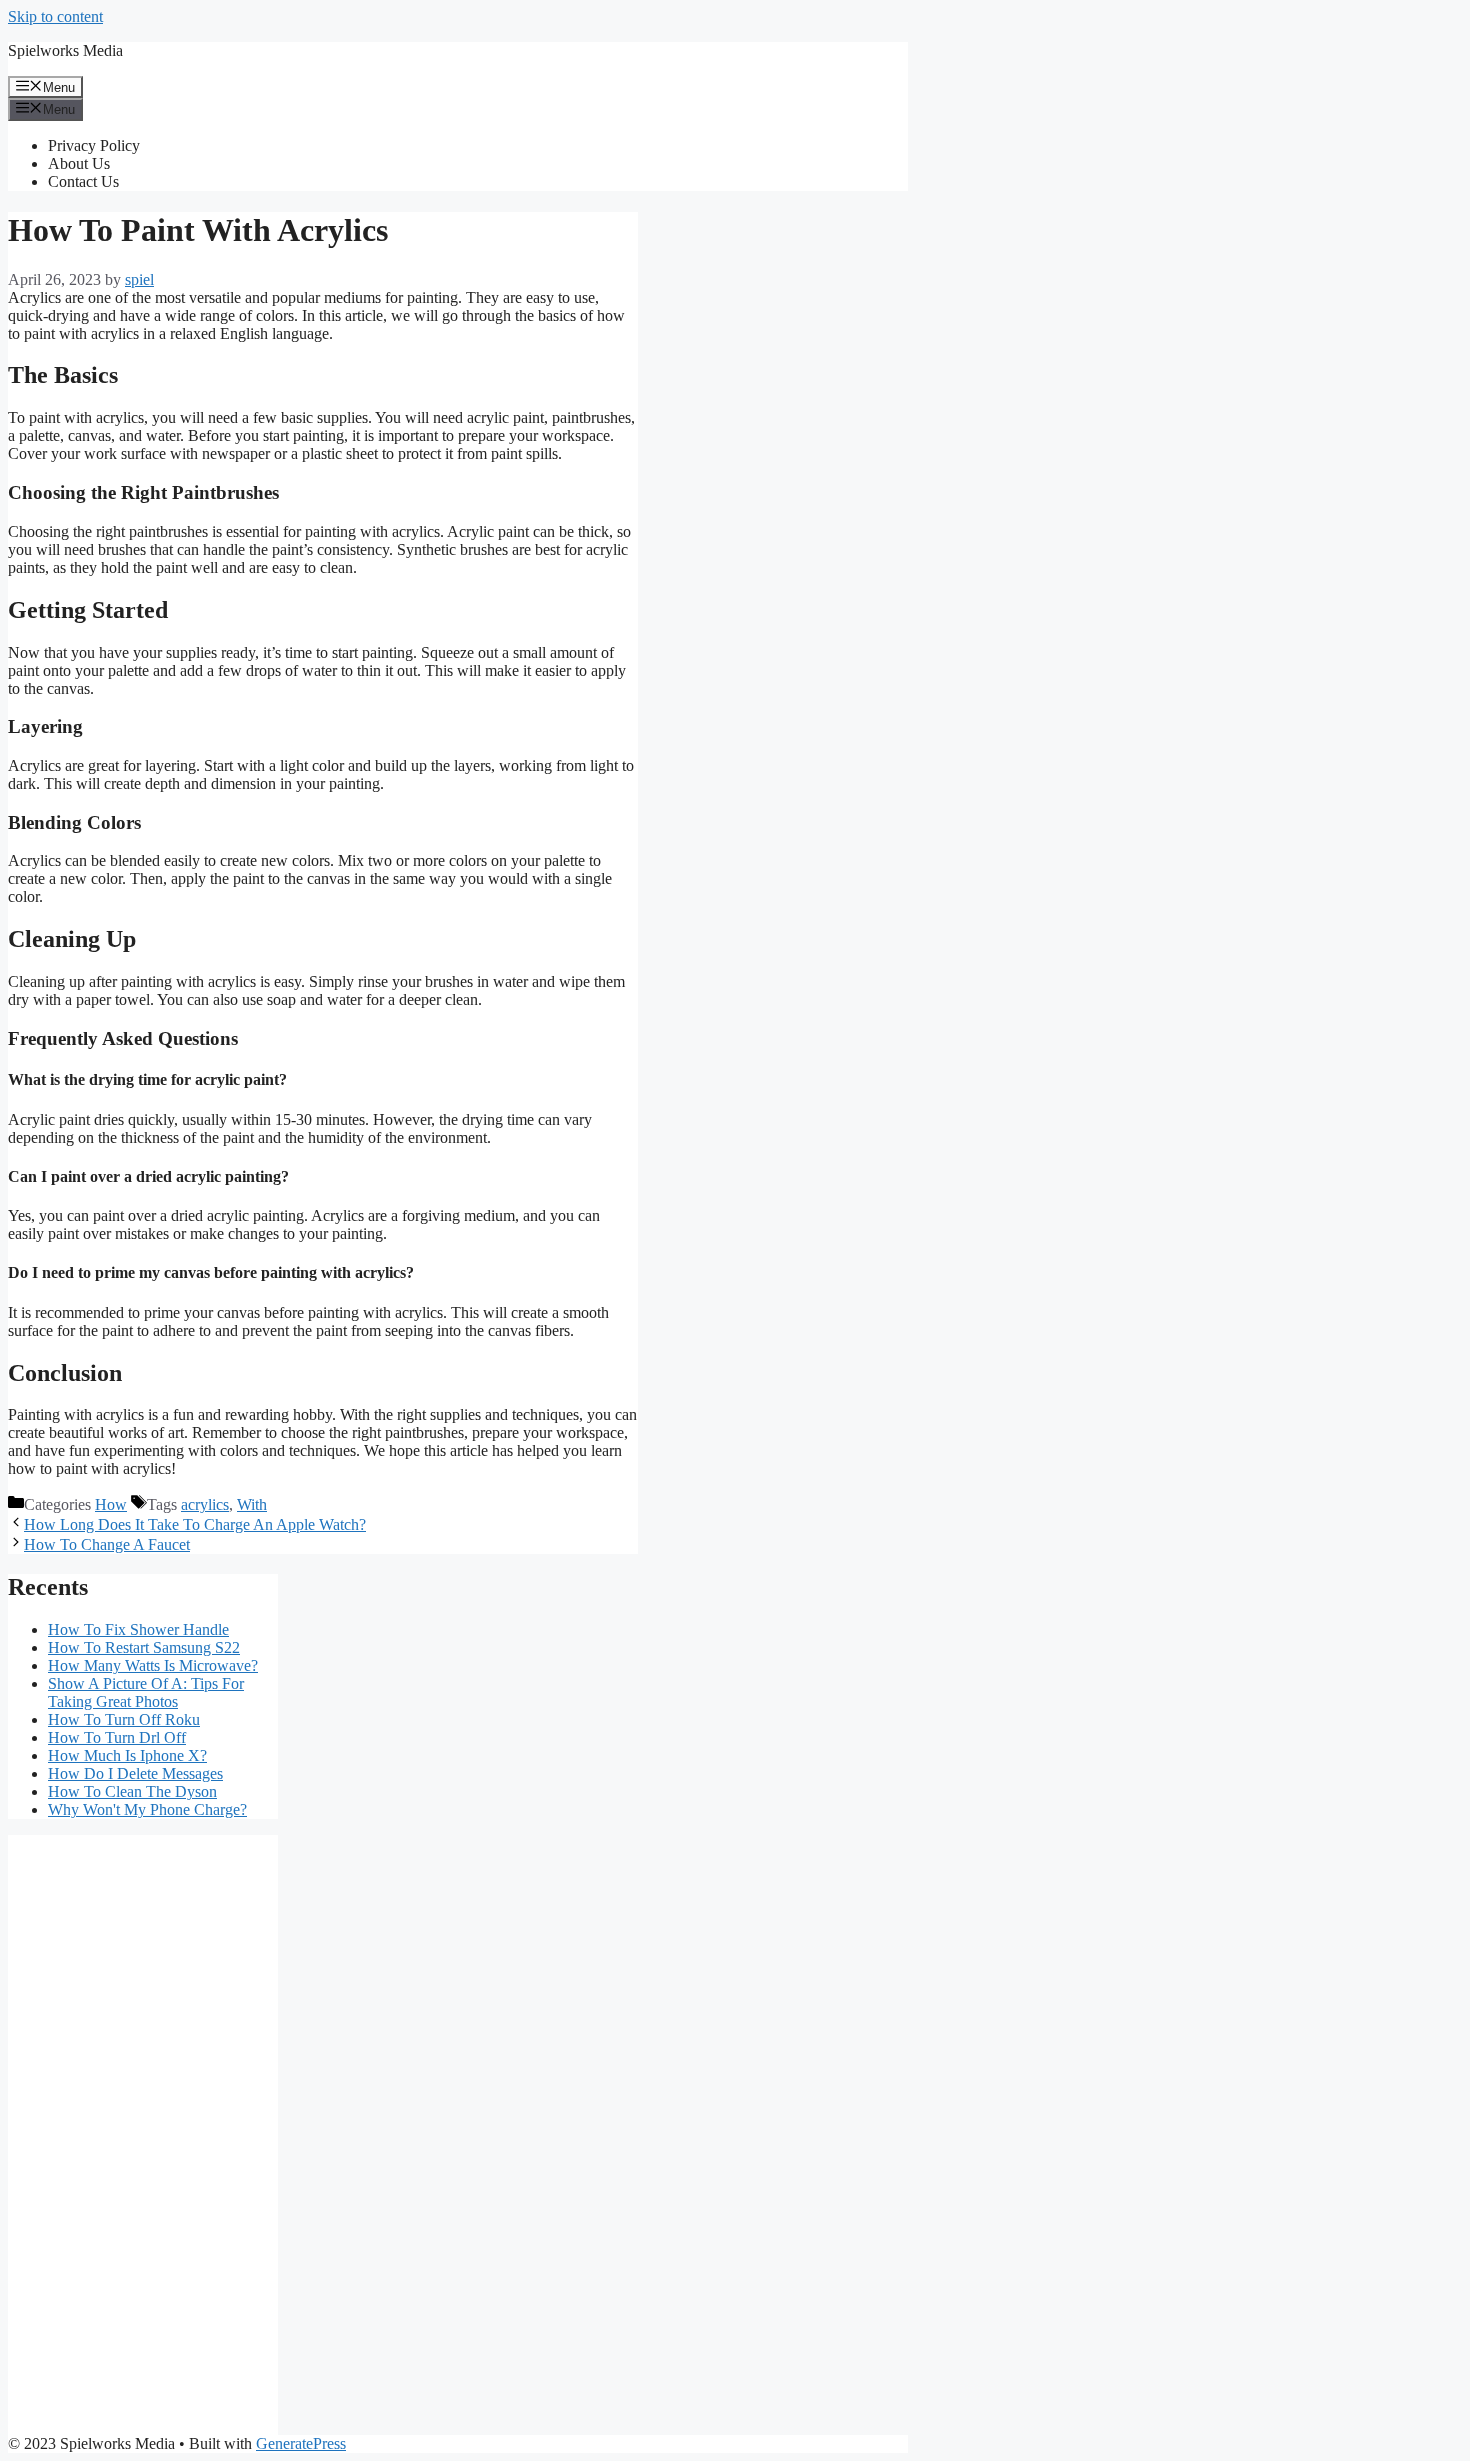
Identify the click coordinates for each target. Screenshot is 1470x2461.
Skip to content (55, 16)
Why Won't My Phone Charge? (147, 1809)
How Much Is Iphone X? (127, 1755)
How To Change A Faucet (107, 1544)
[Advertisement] (143, 2135)
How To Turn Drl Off (117, 1737)
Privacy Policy (94, 145)
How (111, 1504)
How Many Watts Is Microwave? (153, 1665)
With (252, 1504)
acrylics (205, 1504)
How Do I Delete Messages (135, 1773)
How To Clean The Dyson (132, 1791)
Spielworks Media (65, 50)
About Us (79, 163)
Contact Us (83, 181)
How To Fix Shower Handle (138, 1629)
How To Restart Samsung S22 (144, 1647)
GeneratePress (301, 2443)
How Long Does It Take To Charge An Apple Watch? (195, 1524)
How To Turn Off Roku (124, 1719)
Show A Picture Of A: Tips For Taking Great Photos (146, 1692)
